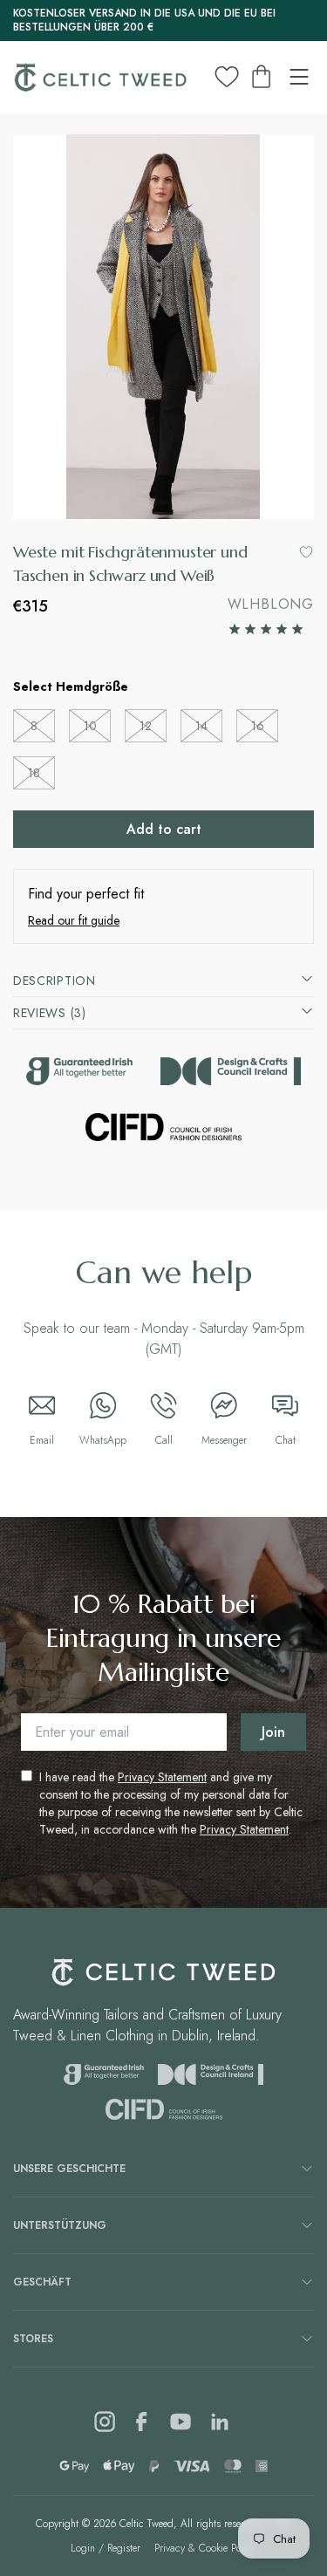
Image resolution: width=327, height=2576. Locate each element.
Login (83, 2548)
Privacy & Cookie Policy (205, 2548)
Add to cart (164, 829)
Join (273, 1732)
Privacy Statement (162, 1777)
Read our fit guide (74, 920)
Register (124, 2548)
